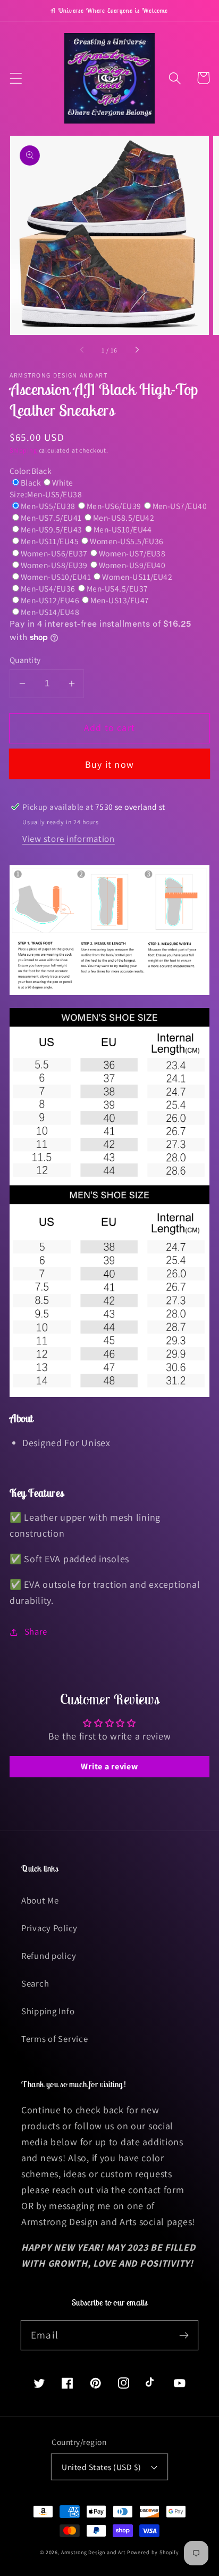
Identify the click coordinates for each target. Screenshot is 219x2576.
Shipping (23, 450)
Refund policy (49, 1956)
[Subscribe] (184, 2335)
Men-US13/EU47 (120, 600)
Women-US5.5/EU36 (127, 541)
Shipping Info (48, 2011)
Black (31, 482)
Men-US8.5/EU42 (124, 518)
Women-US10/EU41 (56, 577)
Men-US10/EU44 (123, 529)
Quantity (25, 660)
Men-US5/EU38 (48, 506)
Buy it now (109, 764)
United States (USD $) (101, 2467)
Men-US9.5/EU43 (52, 529)
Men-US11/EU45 (50, 541)
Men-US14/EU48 (50, 612)
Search (35, 1983)
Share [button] (36, 1631)
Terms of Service (55, 2039)
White (62, 482)
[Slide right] (137, 350)
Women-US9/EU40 (132, 565)
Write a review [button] (109, 1766)
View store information (69, 839)
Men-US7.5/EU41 (51, 518)
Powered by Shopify (153, 2552)
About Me (40, 1900)
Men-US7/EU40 (180, 506)
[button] (16, 78)
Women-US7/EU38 (132, 553)
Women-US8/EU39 (54, 565)
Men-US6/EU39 (114, 506)
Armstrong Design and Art (93, 2552)
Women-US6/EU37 (54, 553)
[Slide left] (82, 350)
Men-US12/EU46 (50, 600)
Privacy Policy (49, 1928)
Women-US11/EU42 (137, 577)
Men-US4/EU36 (48, 588)
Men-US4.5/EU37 (117, 588)
